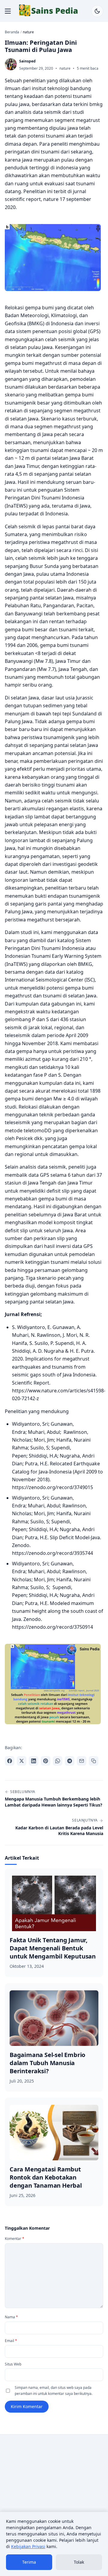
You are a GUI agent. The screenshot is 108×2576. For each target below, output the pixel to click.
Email (11, 2341)
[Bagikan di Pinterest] (46, 1761)
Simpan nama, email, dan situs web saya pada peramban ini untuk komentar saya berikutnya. (54, 2391)
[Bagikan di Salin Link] (94, 1761)
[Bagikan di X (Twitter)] (22, 1761)
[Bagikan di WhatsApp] (58, 1761)
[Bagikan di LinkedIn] (34, 1761)
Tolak (79, 2562)
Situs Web (13, 2364)
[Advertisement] (54, 2496)
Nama (11, 2317)
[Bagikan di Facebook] (10, 1761)
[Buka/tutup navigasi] (8, 11)
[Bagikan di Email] (82, 1761)
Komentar (15, 2239)
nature (65, 68)
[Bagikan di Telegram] (70, 1761)
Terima (29, 2562)
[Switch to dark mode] (97, 11)
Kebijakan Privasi (28, 2546)
